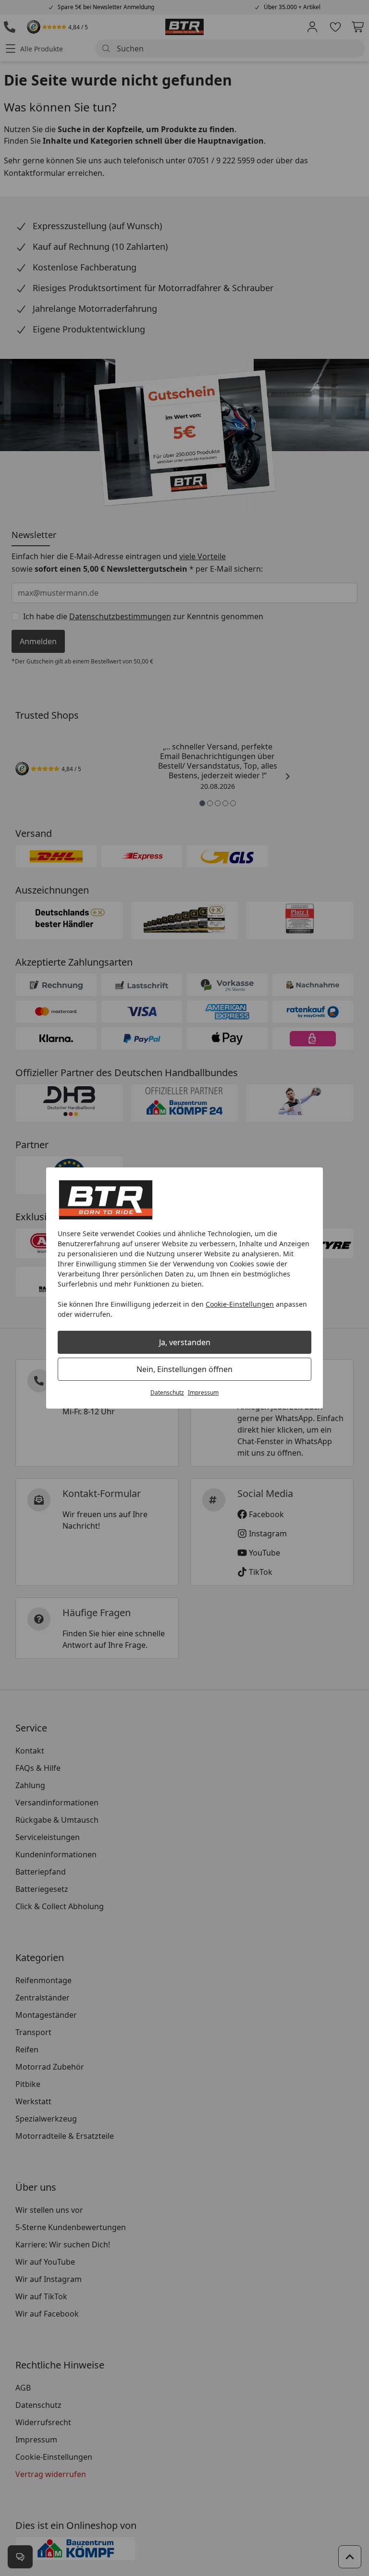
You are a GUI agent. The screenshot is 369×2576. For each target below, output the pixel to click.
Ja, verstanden (185, 1342)
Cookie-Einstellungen (240, 1304)
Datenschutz (167, 1392)
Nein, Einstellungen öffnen (184, 1369)
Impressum (203, 1392)
